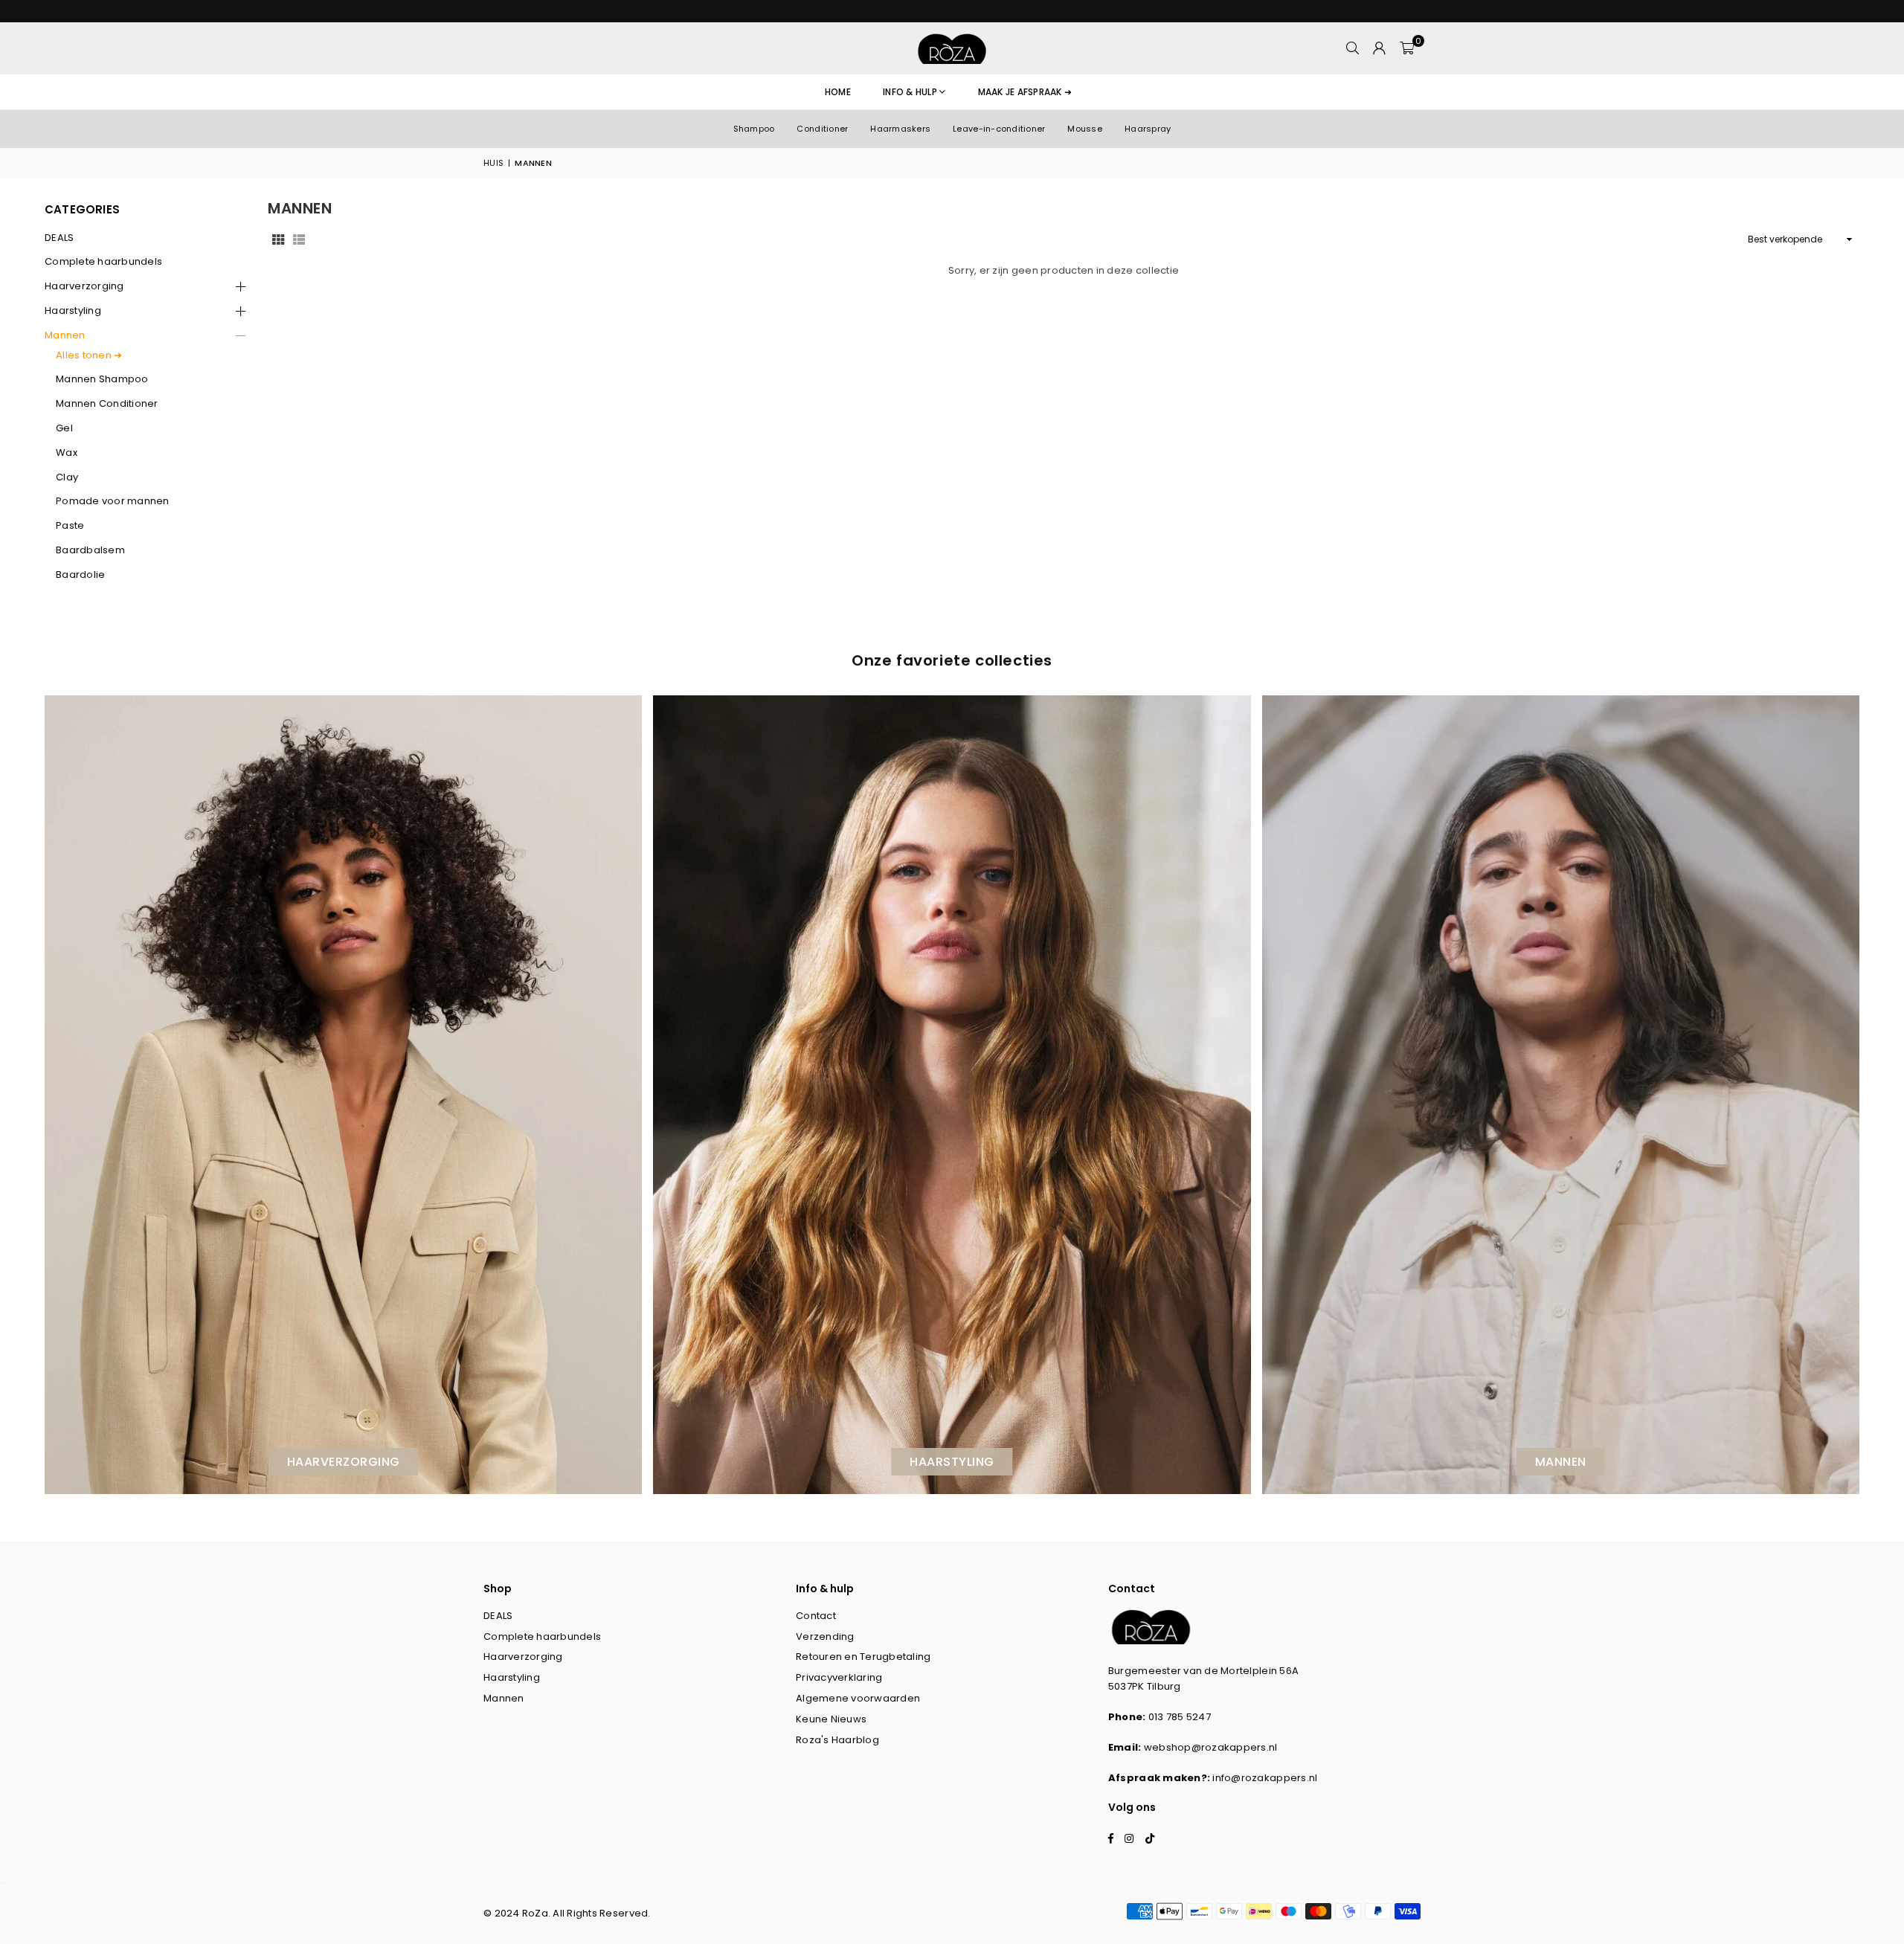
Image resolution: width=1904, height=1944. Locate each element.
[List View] (299, 239)
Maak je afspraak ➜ (1025, 92)
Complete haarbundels (103, 261)
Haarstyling (73, 310)
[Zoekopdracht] (1353, 48)
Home (838, 92)
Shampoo (754, 129)
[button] (1407, 48)
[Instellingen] (1380, 48)
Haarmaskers (900, 129)
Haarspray (1148, 129)
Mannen (65, 335)
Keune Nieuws (831, 1719)
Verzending (825, 1636)
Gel (64, 428)
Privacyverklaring (839, 1677)
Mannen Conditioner (107, 403)
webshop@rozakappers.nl (1211, 1747)
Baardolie (80, 574)
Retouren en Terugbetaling (863, 1657)
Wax (67, 453)
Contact (816, 1616)
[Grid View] (278, 239)
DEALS (59, 238)
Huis (493, 163)
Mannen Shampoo (102, 379)
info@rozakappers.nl (1265, 1778)
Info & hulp (910, 92)
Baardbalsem (90, 550)
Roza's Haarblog (837, 1740)
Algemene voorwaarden (858, 1698)
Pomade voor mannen (113, 501)
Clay (67, 477)
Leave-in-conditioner (999, 129)
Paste (70, 525)
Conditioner (822, 129)
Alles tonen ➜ (89, 355)
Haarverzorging (84, 286)
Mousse (1085, 129)
